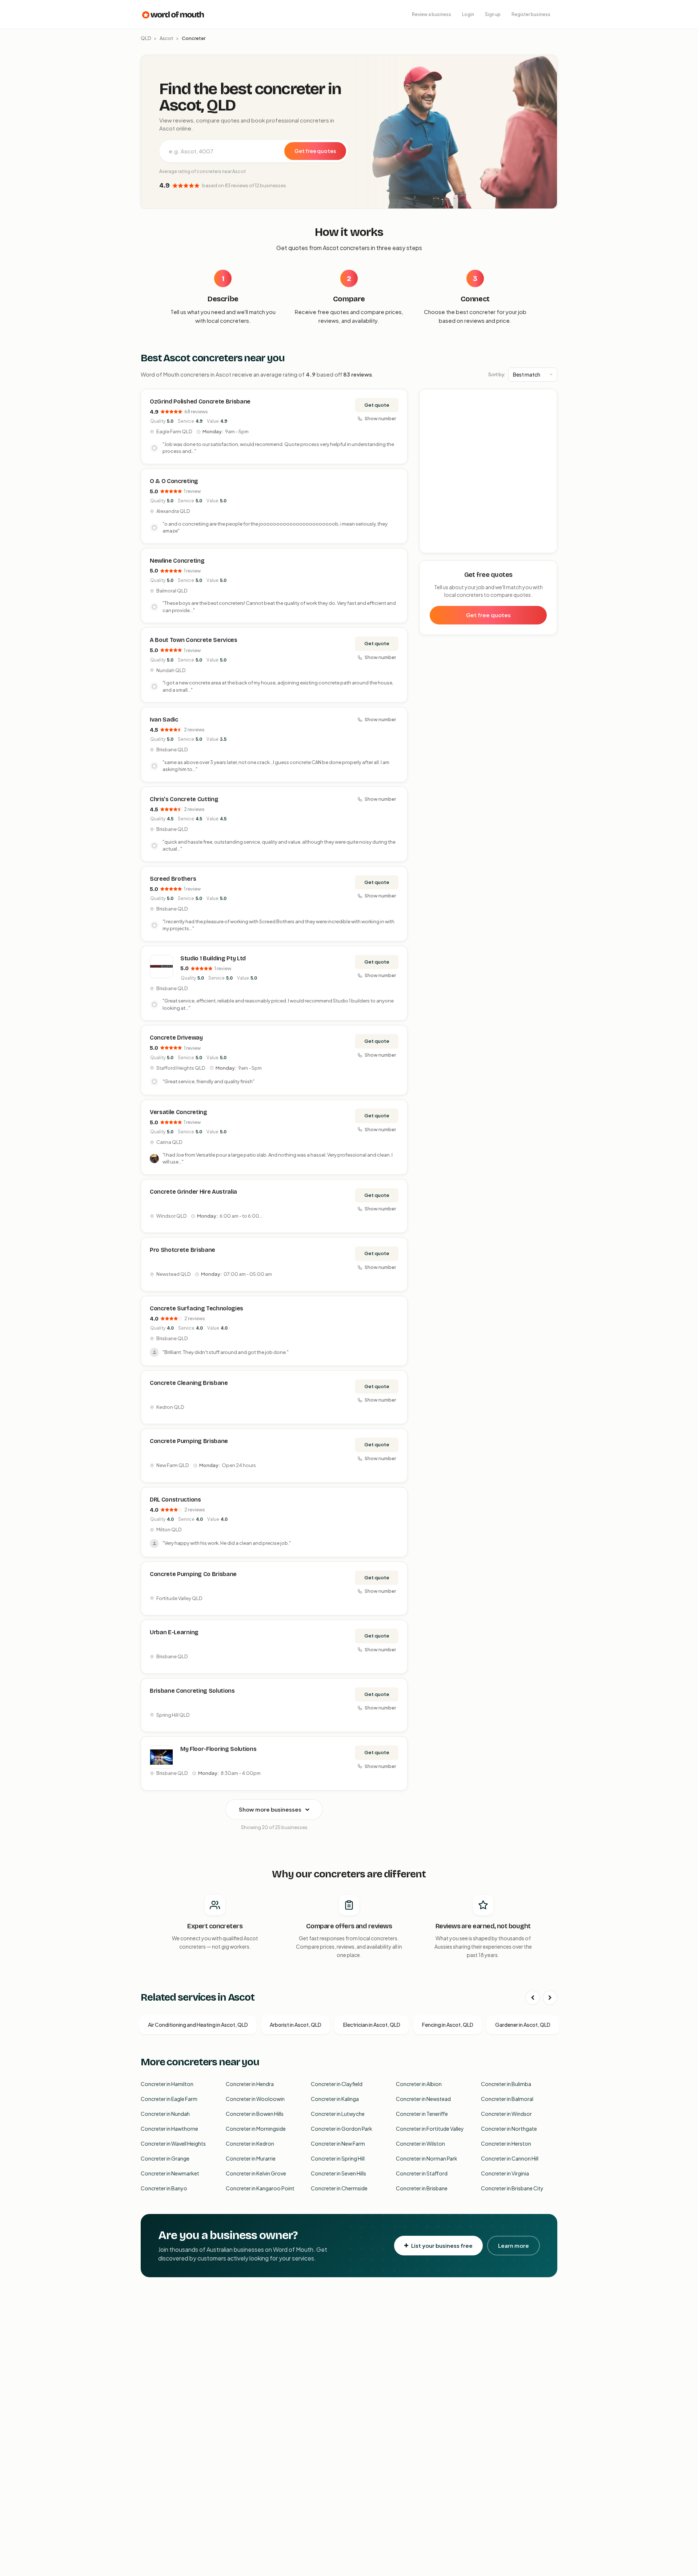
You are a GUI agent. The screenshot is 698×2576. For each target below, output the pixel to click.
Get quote (377, 405)
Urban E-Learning (174, 1632)
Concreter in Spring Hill (338, 2158)
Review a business (432, 14)
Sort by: (497, 374)
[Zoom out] (548, 409)
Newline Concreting (177, 561)
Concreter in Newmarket (170, 2173)
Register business (531, 14)
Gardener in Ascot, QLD (523, 2025)
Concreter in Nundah (165, 2114)
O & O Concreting (174, 481)
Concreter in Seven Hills (338, 2173)
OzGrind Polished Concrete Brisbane (200, 401)
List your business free (442, 2245)
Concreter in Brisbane (422, 2188)
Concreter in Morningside (256, 2129)
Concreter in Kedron (250, 2143)
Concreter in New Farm (338, 2143)
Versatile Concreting (178, 1112)
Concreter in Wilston (420, 2143)
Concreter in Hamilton (167, 2084)
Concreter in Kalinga (335, 2099)
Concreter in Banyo (164, 2188)
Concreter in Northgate (509, 2129)
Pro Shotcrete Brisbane (182, 1250)
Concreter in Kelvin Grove (256, 2173)
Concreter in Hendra (250, 2084)
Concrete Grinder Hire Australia (193, 1192)
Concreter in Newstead (423, 2099)
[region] (489, 471)
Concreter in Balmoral (507, 2099)
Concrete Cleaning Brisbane (189, 1383)
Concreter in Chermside (339, 2188)
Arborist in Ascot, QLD (296, 2025)
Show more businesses (270, 1809)
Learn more (514, 2245)
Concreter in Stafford (422, 2173)
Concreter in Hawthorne (169, 2129)
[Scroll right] (550, 1998)
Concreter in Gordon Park (342, 2129)
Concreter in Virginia (505, 2173)
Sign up (493, 14)
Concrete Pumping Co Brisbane (193, 1574)
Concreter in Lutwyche (338, 2114)
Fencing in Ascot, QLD (448, 2025)
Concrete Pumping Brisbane (189, 1441)
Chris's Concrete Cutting (184, 799)
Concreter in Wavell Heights (173, 2143)
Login (468, 14)
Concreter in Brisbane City (512, 2188)
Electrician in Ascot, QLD (372, 2025)
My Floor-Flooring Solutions (218, 1749)
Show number (380, 418)
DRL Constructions (175, 1500)
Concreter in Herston (506, 2143)
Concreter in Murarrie (251, 2158)
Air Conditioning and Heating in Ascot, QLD (198, 2025)
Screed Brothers (173, 879)
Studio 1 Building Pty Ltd (213, 958)
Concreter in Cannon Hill (510, 2158)
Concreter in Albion (419, 2084)
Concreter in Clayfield (337, 2084)
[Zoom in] (548, 399)
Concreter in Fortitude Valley (430, 2129)
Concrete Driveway (176, 1038)
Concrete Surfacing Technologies (196, 1308)
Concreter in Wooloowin (255, 2099)
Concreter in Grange (165, 2158)
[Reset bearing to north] (548, 420)
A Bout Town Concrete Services (194, 640)
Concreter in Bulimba (506, 2084)
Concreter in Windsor (506, 2114)
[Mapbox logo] (438, 546)
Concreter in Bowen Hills (255, 2114)
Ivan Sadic (164, 720)
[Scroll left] (533, 1998)
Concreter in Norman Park (427, 2158)
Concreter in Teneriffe (422, 2114)
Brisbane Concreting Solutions (192, 1691)
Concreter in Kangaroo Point (260, 2188)
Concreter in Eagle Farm (169, 2099)
